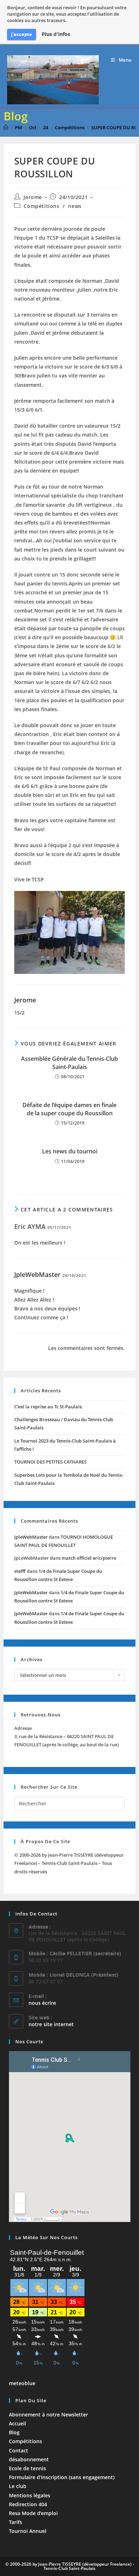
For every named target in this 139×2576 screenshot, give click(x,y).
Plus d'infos (56, 34)
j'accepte (22, 34)
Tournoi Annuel (28, 2531)
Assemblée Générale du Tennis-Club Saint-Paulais (69, 1063)
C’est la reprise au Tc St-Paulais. (49, 1407)
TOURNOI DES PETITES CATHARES (50, 1462)
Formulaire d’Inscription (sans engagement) (62, 2477)
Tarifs (16, 2522)
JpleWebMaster (37, 1274)
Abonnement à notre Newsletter (48, 2415)
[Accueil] (6, 127)
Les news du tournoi (70, 1151)
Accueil (17, 2423)
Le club (18, 2486)
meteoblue (22, 2383)
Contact (19, 2450)
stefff (20, 1571)
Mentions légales (30, 2495)
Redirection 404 (28, 2504)
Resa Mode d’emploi (33, 2513)
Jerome (33, 197)
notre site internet (51, 2024)
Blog (14, 2432)
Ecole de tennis (27, 2468)
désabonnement (29, 2459)
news (75, 206)
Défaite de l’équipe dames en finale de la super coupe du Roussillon (69, 1109)
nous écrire (42, 2003)
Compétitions (41, 206)
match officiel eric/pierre (89, 1558)
